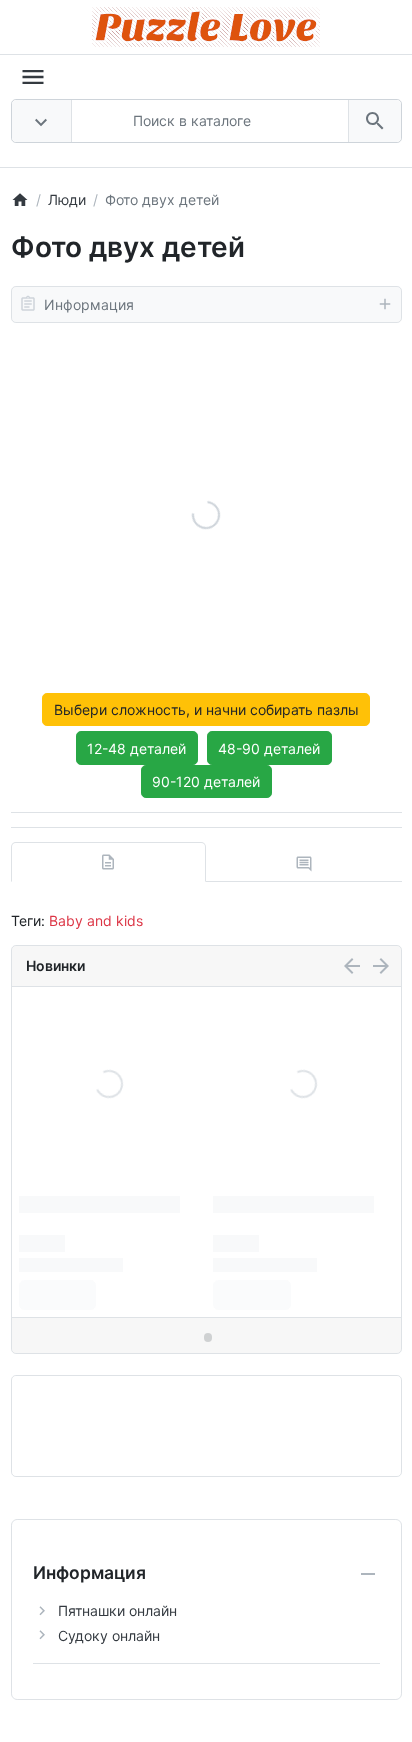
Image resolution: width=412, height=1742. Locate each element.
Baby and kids (96, 920)
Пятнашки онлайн (117, 1610)
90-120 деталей (206, 781)
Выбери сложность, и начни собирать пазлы (206, 709)
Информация (89, 304)
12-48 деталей (136, 748)
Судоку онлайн (109, 1635)
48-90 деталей (269, 748)
